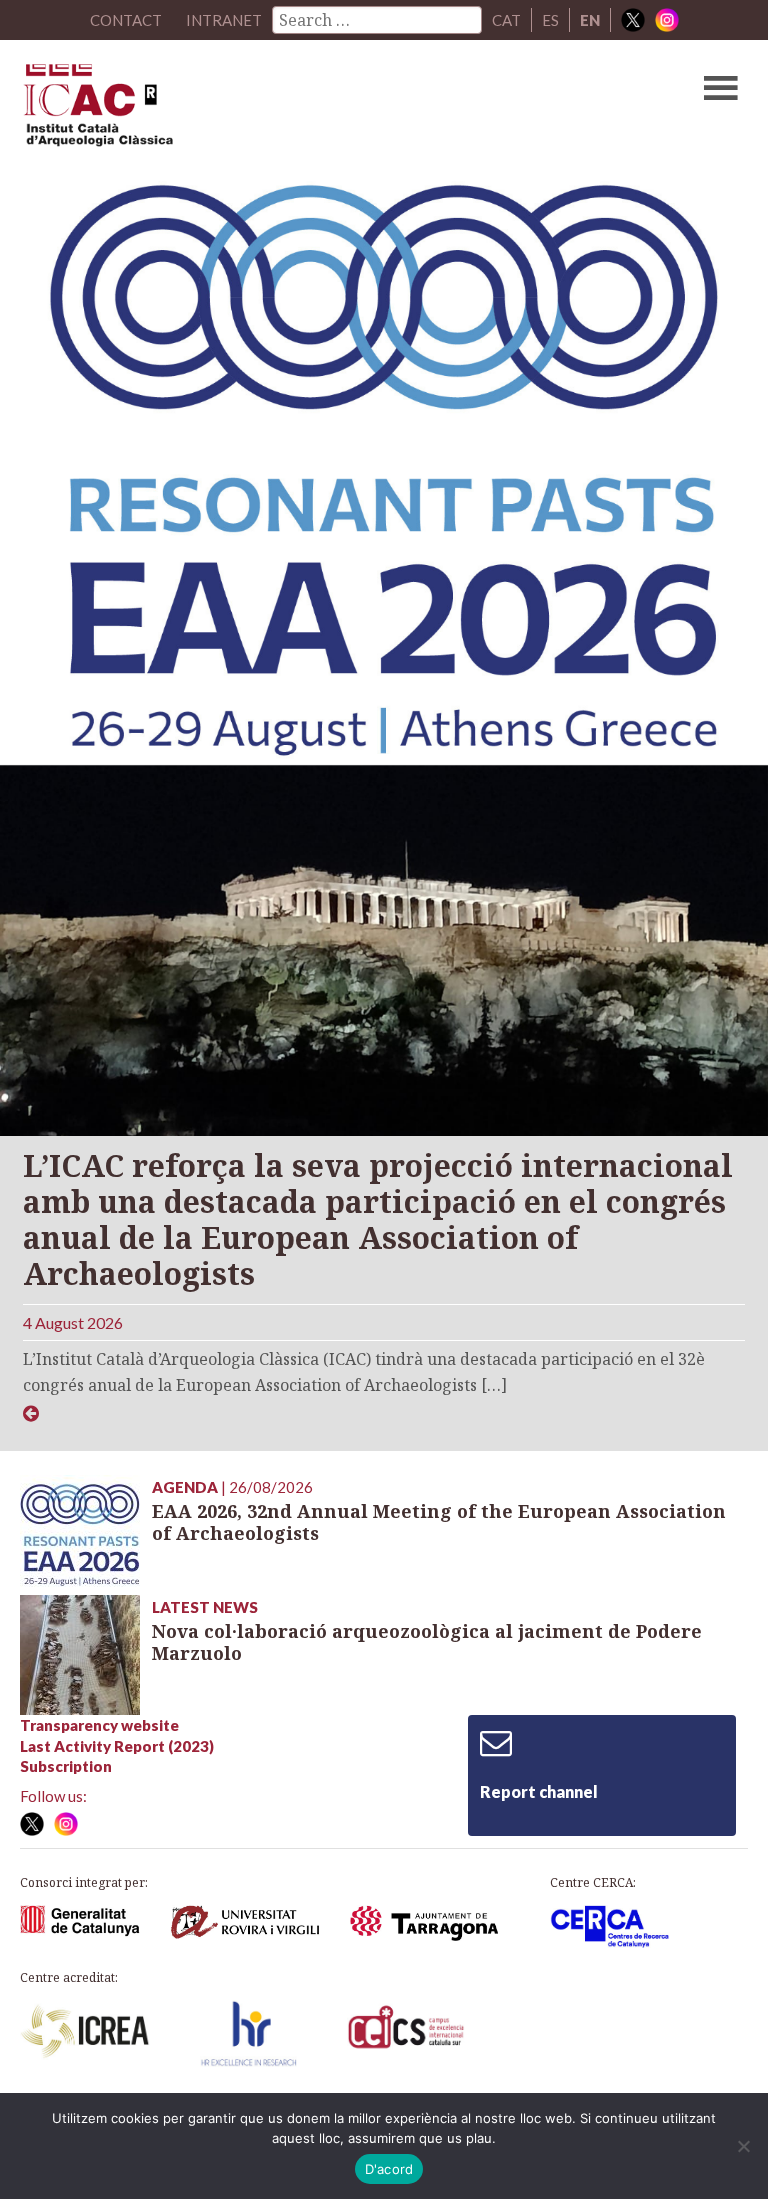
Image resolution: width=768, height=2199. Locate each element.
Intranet (224, 20)
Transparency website (99, 1725)
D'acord (389, 2169)
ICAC (307, 110)
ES (550, 20)
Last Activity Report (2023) (117, 1746)
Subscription (66, 1766)
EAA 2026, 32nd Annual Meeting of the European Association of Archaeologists (439, 1522)
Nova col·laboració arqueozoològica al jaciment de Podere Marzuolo (427, 1642)
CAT (506, 20)
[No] (743, 2146)
